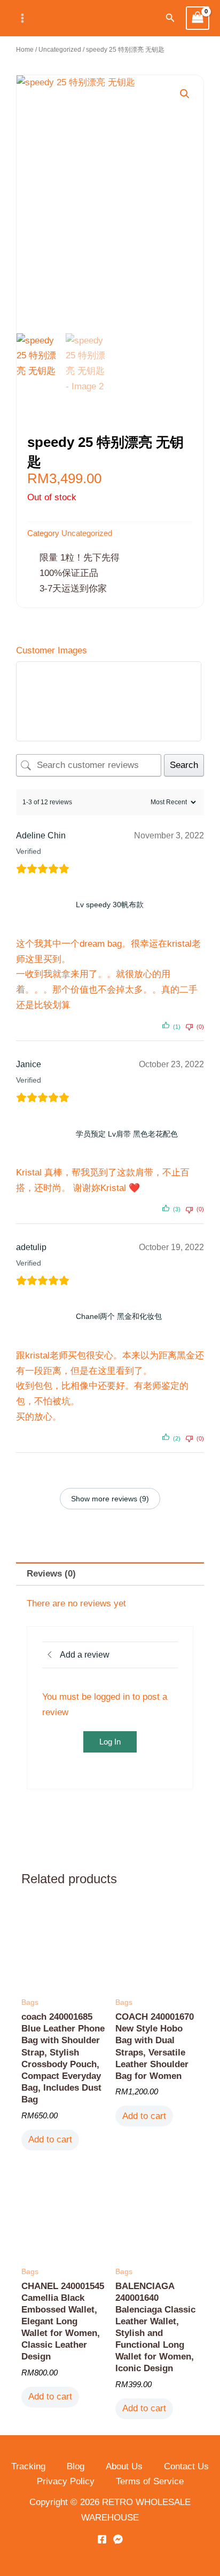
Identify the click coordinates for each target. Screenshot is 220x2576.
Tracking (28, 2466)
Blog (76, 2466)
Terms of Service (150, 2481)
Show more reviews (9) (110, 1499)
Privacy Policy (66, 2481)
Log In (110, 1742)
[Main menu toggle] (22, 18)
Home (25, 50)
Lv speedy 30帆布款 (110, 905)
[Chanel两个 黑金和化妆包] (44, 1317)
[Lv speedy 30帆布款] (44, 905)
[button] (170, 18)
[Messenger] (118, 2539)
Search (184, 765)
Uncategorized (60, 50)
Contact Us (186, 2466)
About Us (124, 2466)
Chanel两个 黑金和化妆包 (119, 1316)
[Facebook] (102, 2539)
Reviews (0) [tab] (51, 1574)
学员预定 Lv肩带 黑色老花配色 (127, 1134)
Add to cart (50, 2139)
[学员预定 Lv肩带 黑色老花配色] (44, 1134)
